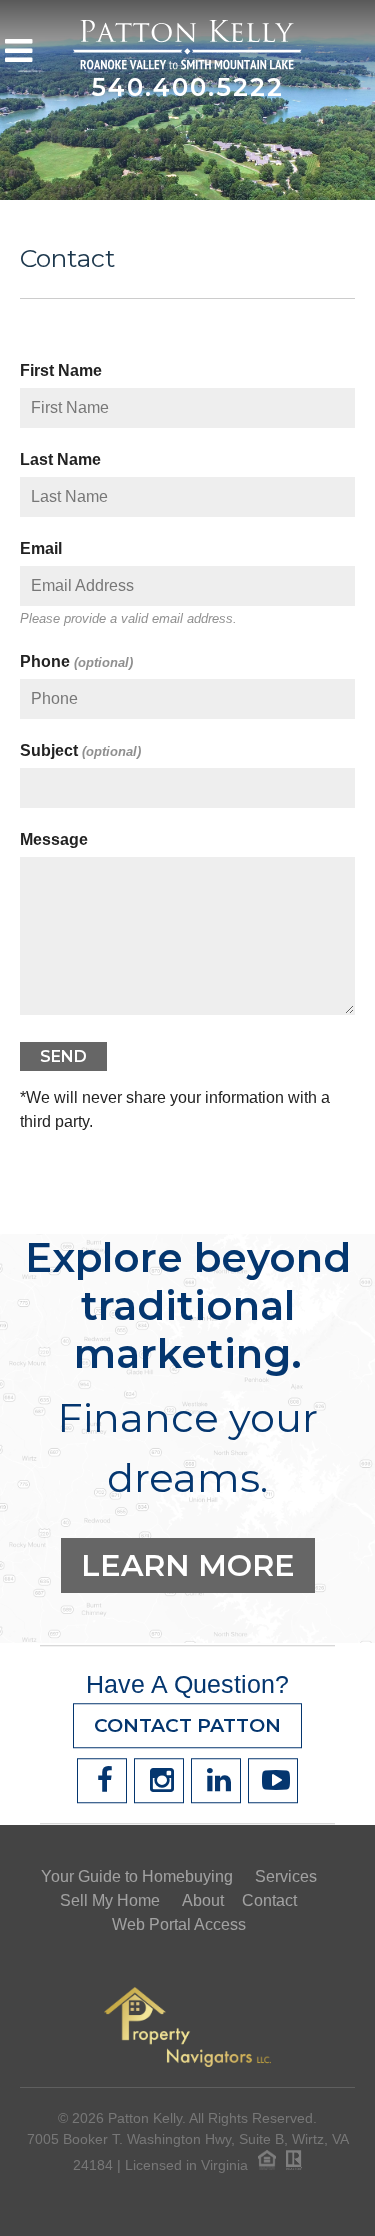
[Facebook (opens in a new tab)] (102, 1780)
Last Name (60, 459)
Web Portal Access (179, 1924)
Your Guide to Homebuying (137, 1876)
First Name (61, 370)
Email (41, 548)
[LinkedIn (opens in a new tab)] (216, 1780)
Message (54, 839)
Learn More (188, 1565)
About (203, 1900)
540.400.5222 (187, 87)
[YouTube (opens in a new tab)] (273, 1780)
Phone (76, 661)
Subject (80, 750)
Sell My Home (110, 1900)
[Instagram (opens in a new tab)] (159, 1780)
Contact (67, 258)
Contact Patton (187, 1725)
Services (286, 1876)
